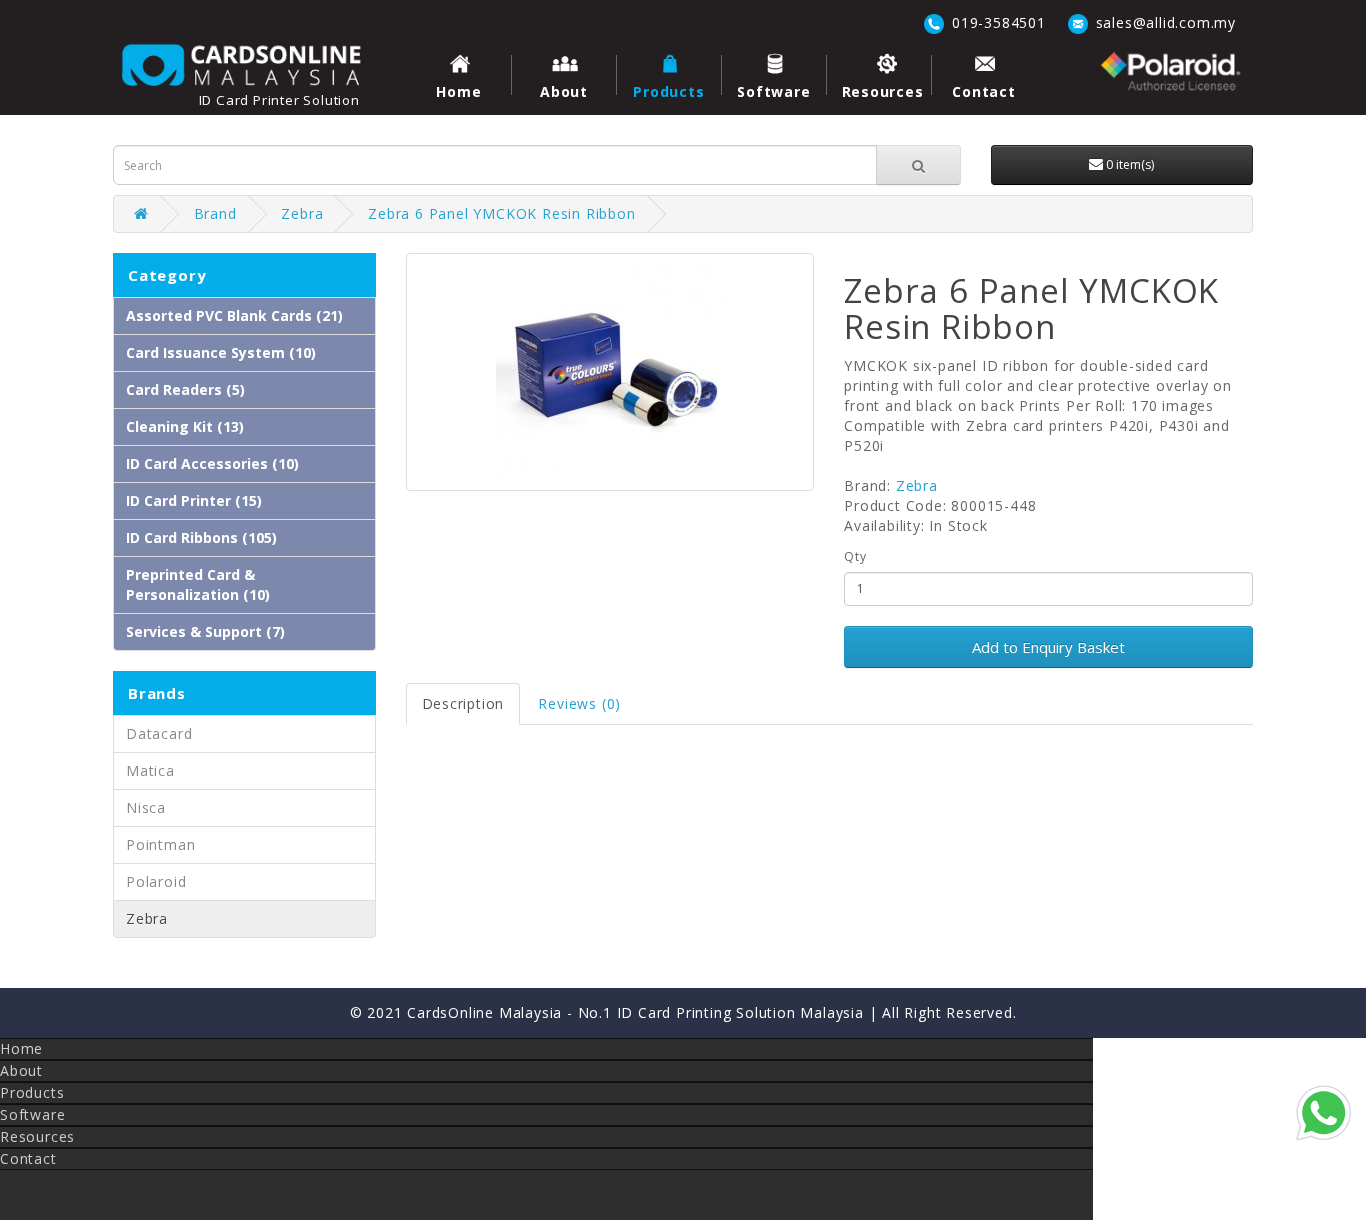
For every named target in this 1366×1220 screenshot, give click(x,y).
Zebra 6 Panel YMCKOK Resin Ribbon (501, 213)
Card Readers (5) (185, 389)
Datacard (159, 733)
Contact (984, 91)
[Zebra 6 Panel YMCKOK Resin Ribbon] (610, 372)
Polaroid (156, 881)
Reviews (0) (579, 703)
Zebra (302, 213)
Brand (215, 213)
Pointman (160, 844)
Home (458, 91)
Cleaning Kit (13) (185, 426)
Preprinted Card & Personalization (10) (198, 584)
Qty (855, 556)
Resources (883, 91)
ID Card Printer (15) (194, 500)
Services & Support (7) (205, 631)
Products (668, 91)
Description (463, 703)
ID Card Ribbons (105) (201, 537)
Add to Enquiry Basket (1048, 647)
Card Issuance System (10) (221, 352)
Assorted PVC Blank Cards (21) (234, 315)
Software (773, 91)
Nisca (146, 807)
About (564, 91)
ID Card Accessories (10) (212, 463)
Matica (150, 770)
